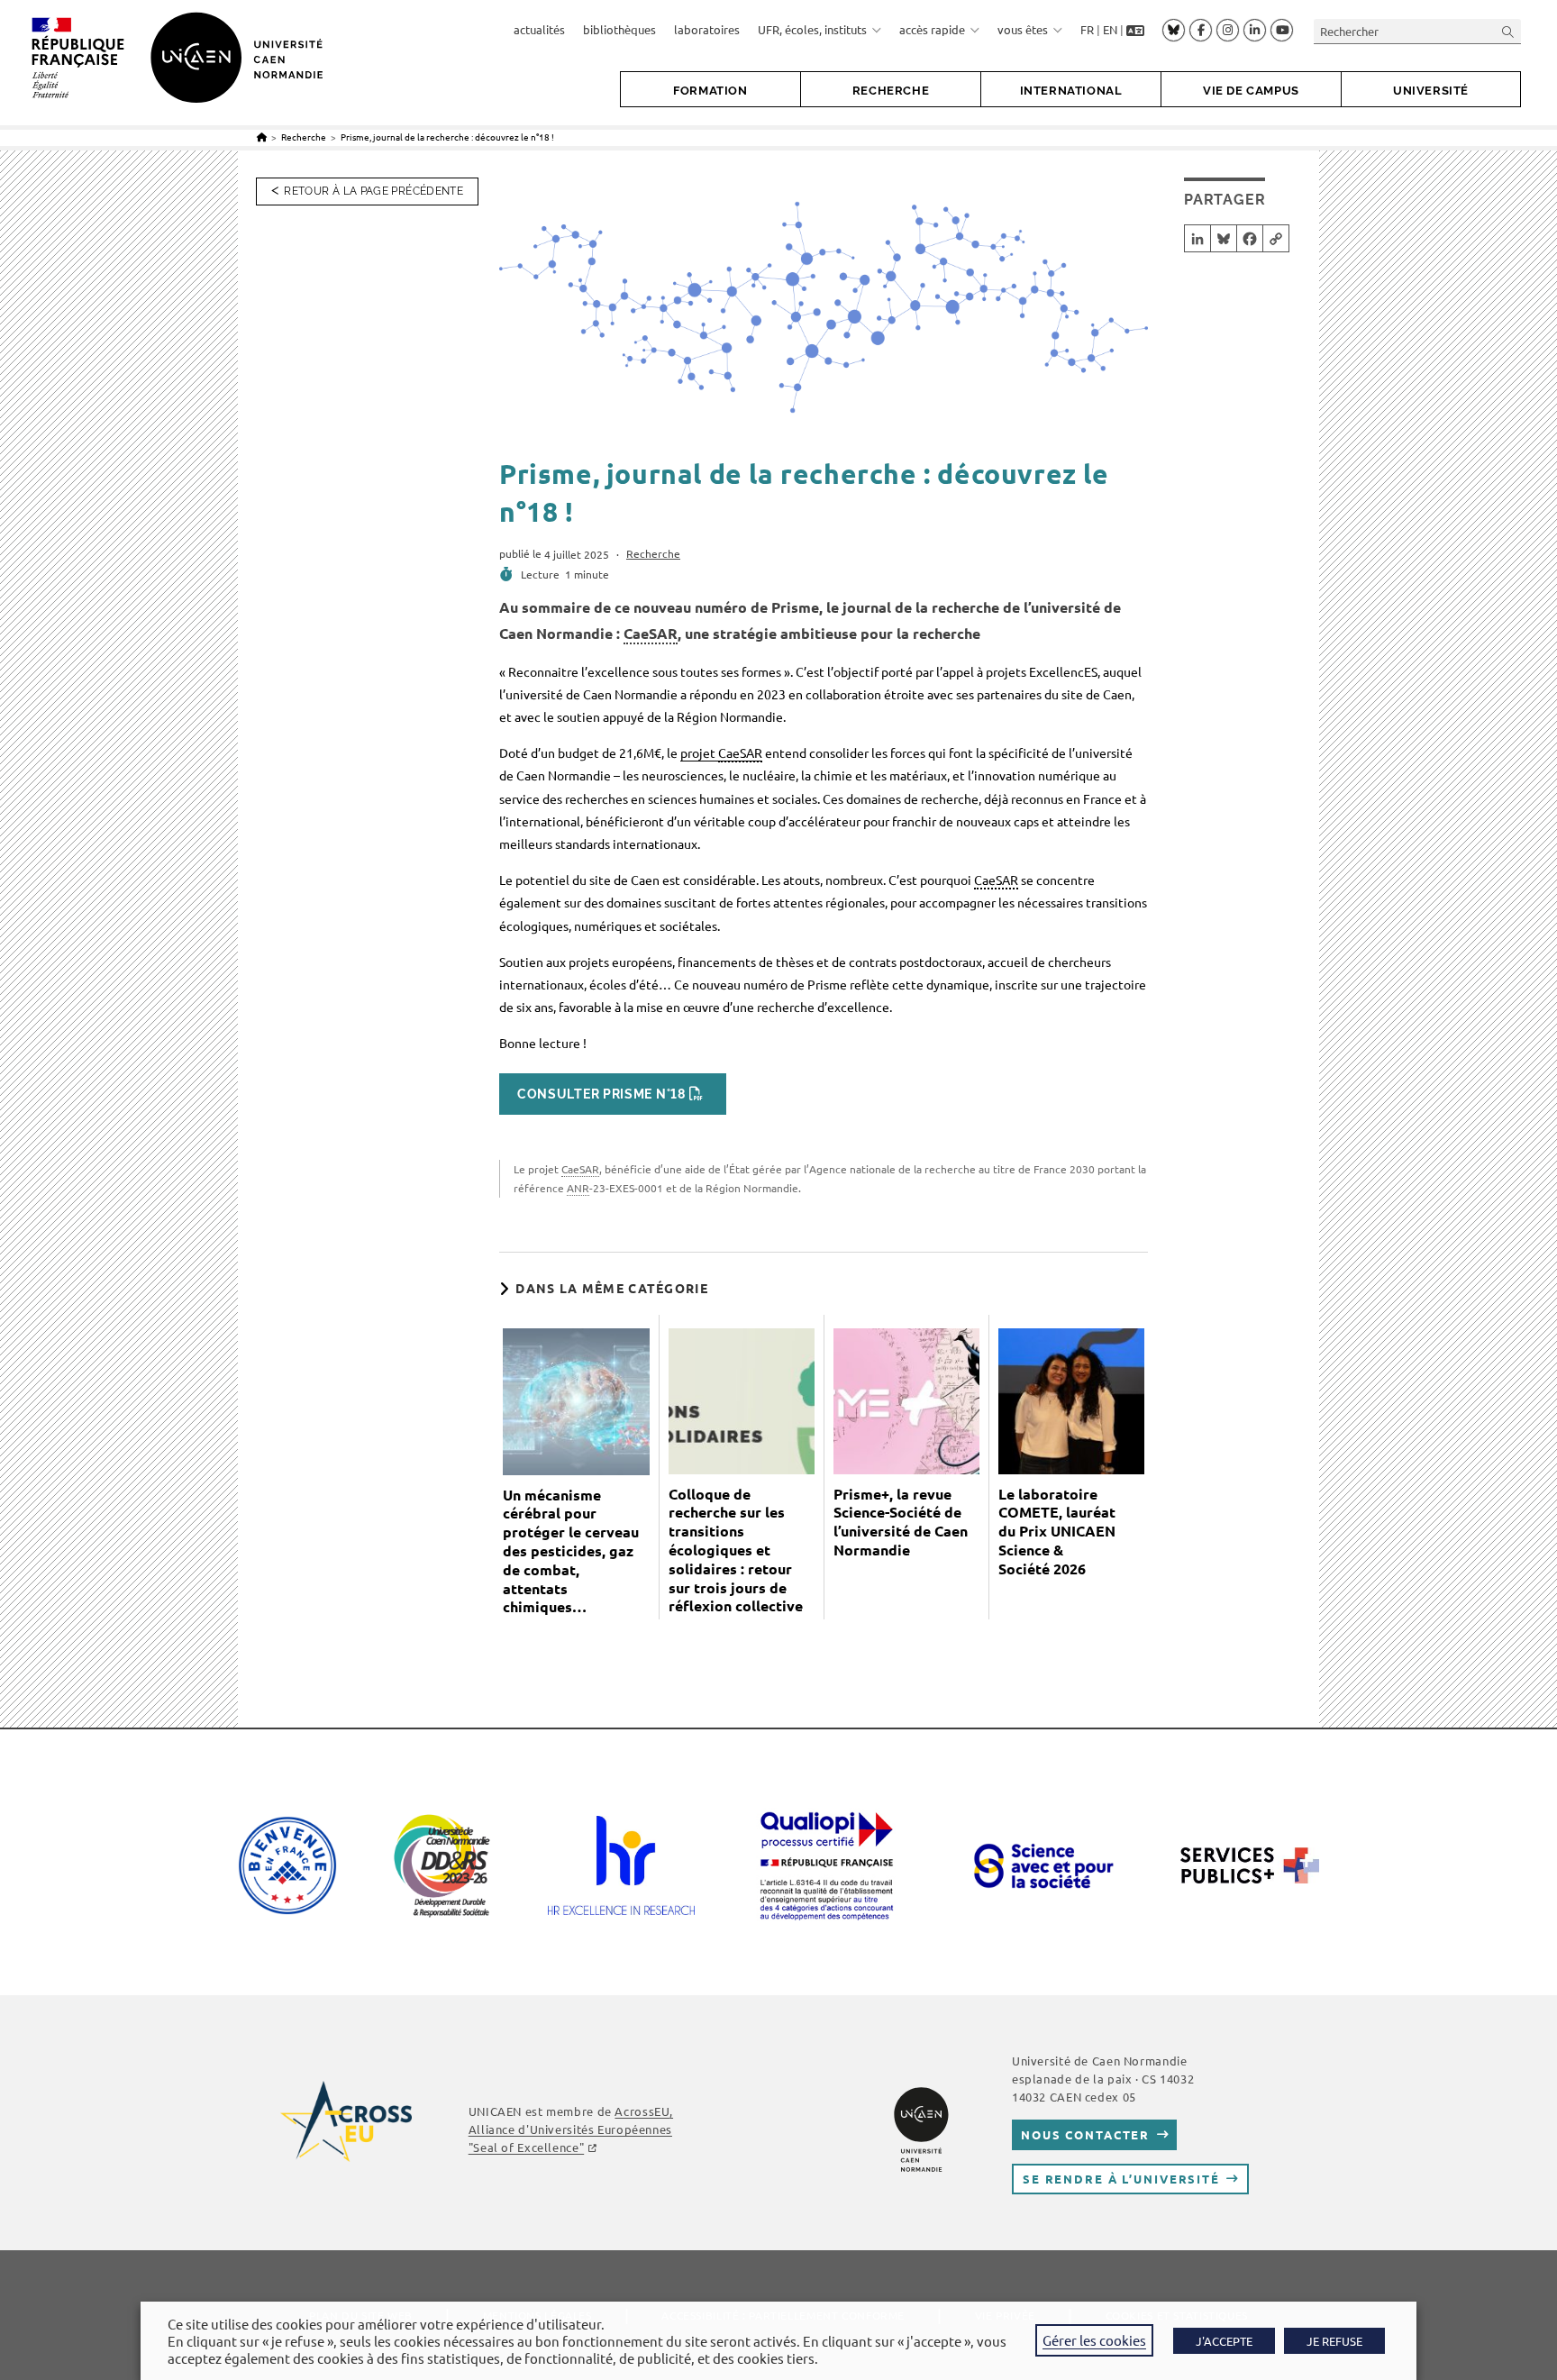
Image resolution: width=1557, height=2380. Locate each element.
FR (1087, 29)
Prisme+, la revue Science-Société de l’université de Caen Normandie (901, 1522)
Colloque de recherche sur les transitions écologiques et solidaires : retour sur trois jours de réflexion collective (736, 1550)
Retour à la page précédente (373, 191)
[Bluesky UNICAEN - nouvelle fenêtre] (1174, 30)
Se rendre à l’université (1121, 2179)
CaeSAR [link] (651, 633)
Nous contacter (1085, 2134)
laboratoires (707, 29)
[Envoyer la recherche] (1508, 31)
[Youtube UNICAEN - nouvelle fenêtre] (1282, 31)
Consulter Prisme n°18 (601, 1094)
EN (1110, 29)
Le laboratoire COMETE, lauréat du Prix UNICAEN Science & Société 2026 (1057, 1532)
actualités (539, 29)
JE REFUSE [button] (1334, 2341)
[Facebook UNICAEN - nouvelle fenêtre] (1201, 31)
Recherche (653, 553)
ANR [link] (578, 1188)
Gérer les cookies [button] (1094, 2340)
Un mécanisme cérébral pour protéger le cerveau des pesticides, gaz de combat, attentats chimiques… (571, 1551)
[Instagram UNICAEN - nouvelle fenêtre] (1228, 31)
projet (721, 752)
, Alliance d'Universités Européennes (571, 2129)
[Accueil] (262, 137)
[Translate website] (1135, 30)
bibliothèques (619, 29)
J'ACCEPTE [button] (1224, 2341)
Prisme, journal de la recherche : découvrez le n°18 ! (447, 137)
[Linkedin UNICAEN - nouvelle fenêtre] (1255, 31)
